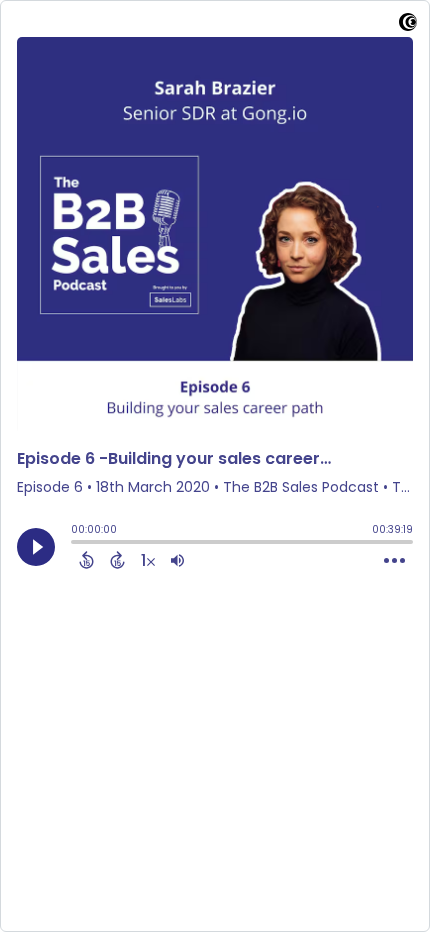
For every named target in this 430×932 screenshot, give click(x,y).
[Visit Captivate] (408, 25)
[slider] (76, 544)
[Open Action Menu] (394, 561)
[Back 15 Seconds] (86, 560)
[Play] (36, 547)
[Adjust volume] (177, 560)
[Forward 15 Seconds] (117, 560)
